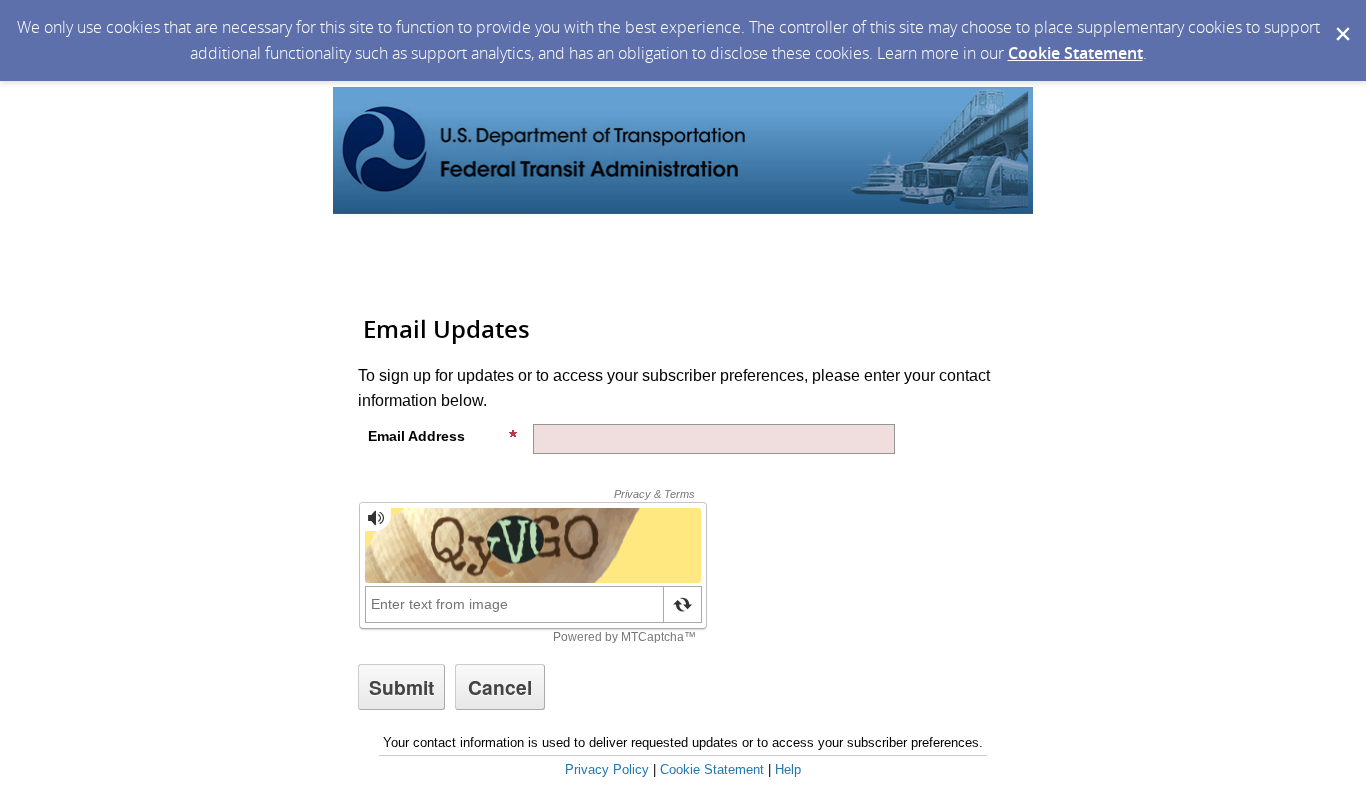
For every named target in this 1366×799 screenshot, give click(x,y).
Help (788, 769)
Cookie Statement (1075, 53)
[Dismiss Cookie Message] (1341, 19)
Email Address (416, 436)
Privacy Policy (607, 769)
